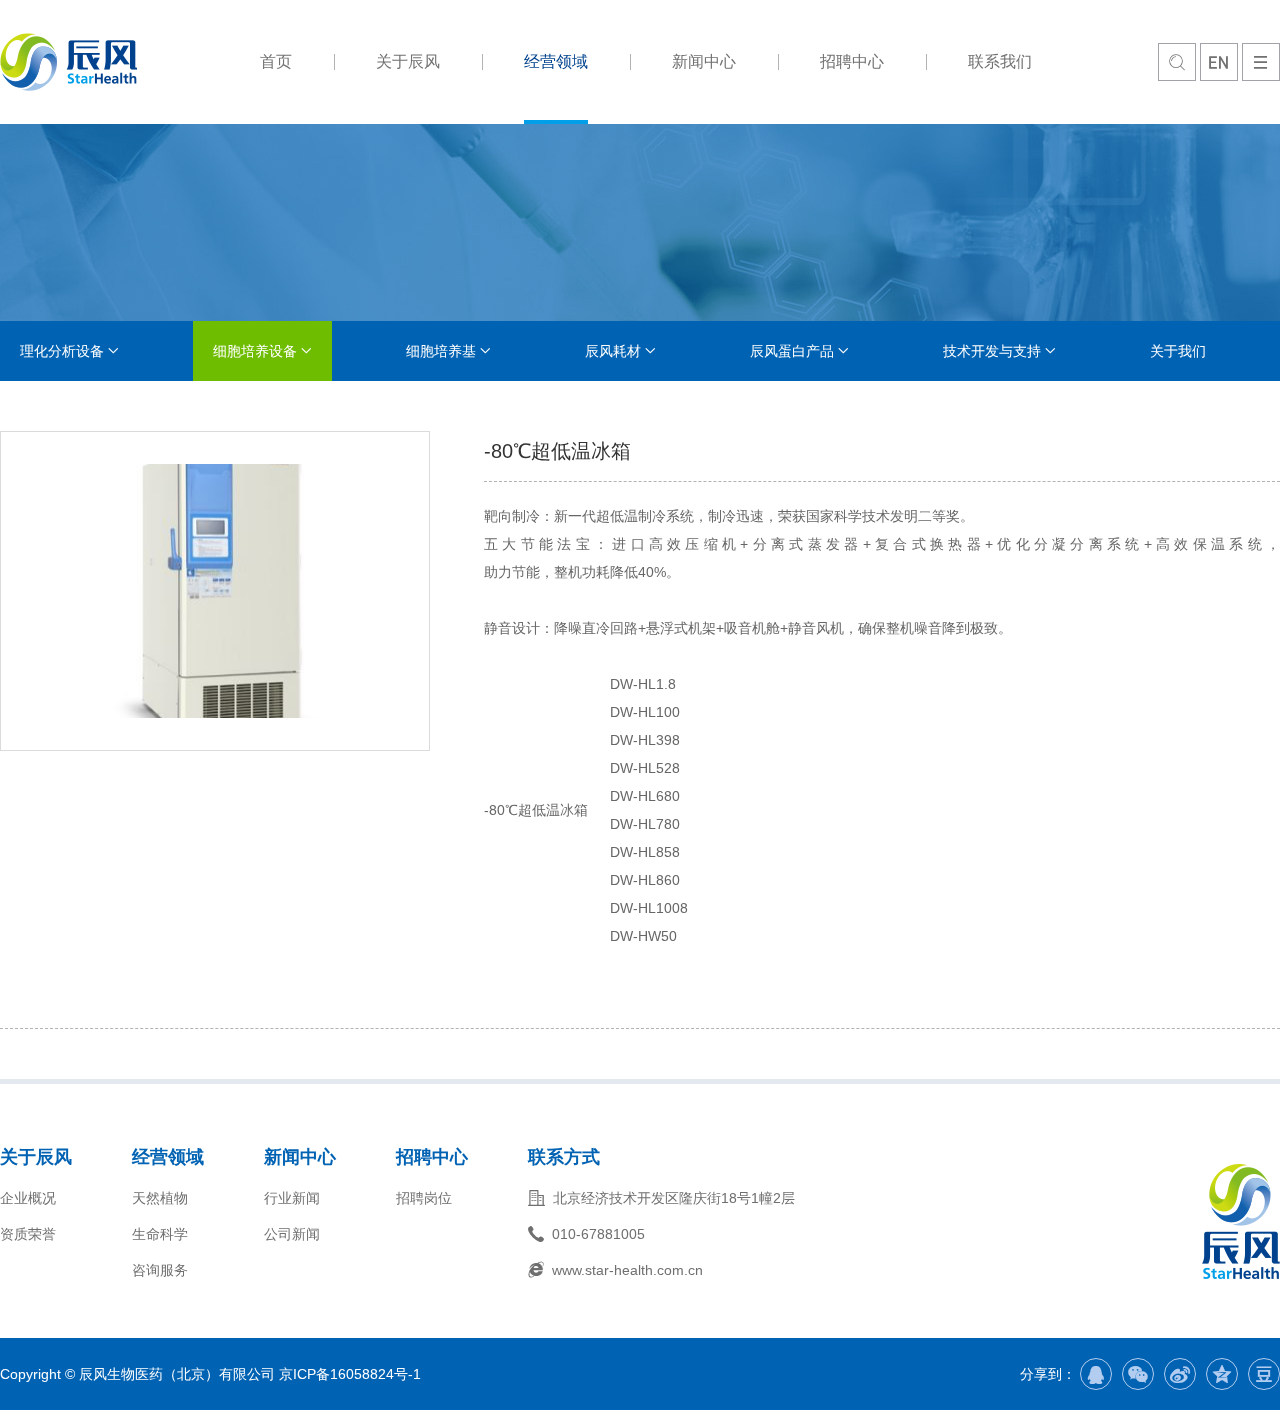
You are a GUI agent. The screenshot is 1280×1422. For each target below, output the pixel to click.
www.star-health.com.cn (627, 1270)
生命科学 (160, 1234)
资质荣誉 (28, 1234)
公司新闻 (292, 1234)
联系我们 (1000, 61)
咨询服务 (160, 1270)
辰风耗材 (613, 351)
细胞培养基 (441, 351)
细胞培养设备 (255, 351)
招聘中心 (852, 61)
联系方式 (564, 1157)
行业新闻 (292, 1198)
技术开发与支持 (992, 351)
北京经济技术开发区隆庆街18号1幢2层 (674, 1198)
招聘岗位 (424, 1198)
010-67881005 (598, 1234)
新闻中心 (704, 61)
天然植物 (160, 1198)
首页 (276, 61)
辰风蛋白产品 (792, 351)
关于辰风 (408, 61)
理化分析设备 (62, 351)
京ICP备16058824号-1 (350, 1374)
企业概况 (28, 1198)
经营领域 (556, 61)
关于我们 (1178, 351)
